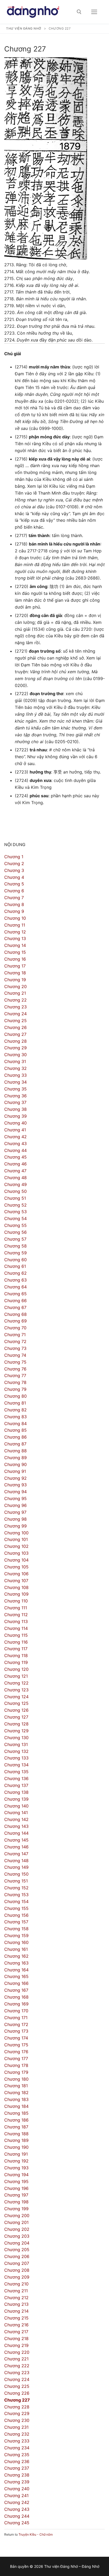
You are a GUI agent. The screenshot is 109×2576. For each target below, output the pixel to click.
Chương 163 (16, 1963)
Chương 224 (17, 2379)
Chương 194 (16, 2175)
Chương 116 (16, 1642)
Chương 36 (15, 1096)
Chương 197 (16, 2195)
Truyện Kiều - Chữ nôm (36, 2534)
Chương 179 (16, 2072)
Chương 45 (15, 1157)
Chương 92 (15, 1478)
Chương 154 (16, 1901)
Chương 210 (16, 2284)
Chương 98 (15, 1519)
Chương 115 (16, 1635)
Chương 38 (15, 1109)
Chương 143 (16, 1826)
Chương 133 (16, 1758)
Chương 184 (16, 2106)
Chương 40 (15, 1123)
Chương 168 (16, 1997)
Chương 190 (16, 2147)
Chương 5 (14, 884)
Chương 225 (17, 2386)
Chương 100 (16, 1533)
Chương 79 (15, 1389)
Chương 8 (14, 904)
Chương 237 (17, 2468)
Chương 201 (16, 2222)
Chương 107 (16, 1581)
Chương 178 (16, 2065)
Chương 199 (16, 2209)
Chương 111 (16, 1608)
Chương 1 (14, 857)
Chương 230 (17, 2420)
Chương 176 (16, 2052)
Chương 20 (15, 986)
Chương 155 (16, 1908)
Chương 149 (16, 1867)
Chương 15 (15, 952)
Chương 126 (16, 1710)
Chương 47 (15, 1171)
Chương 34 (15, 1082)
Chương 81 (15, 1403)
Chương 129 (16, 1731)
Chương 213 (16, 2304)
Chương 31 (15, 1061)
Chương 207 (17, 2263)
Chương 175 (16, 2045)
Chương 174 (16, 2038)
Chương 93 (15, 1485)
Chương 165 (16, 1976)
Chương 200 (17, 2216)
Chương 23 (15, 1007)
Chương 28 (15, 1041)
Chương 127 (16, 1717)
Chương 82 (15, 1410)
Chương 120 (16, 1669)
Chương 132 (16, 1751)
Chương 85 (15, 1430)
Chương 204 (17, 2243)
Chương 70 (15, 1328)
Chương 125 (16, 1703)
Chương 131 (16, 1744)
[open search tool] (79, 12)
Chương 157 (16, 1922)
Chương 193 (16, 2168)
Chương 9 (14, 911)
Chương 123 (16, 1690)
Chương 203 (17, 2236)
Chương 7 (14, 898)
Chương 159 (16, 1935)
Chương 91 (15, 1471)
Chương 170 (16, 2011)
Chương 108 (16, 1587)
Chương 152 (16, 1888)
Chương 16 (15, 959)
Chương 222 (17, 2366)
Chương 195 (16, 2181)
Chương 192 (16, 2161)
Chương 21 (15, 993)
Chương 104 (16, 1560)
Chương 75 (15, 1362)
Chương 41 (15, 1130)
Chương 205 (17, 2250)
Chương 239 (17, 2482)
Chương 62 (15, 1273)
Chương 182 (16, 2093)
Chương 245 (17, 2523)
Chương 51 (15, 1198)
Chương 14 (15, 945)
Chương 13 (15, 938)
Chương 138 (16, 1792)
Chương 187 (16, 2127)
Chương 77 (15, 1375)
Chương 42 (15, 1137)
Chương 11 (15, 925)
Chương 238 (17, 2475)
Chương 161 (16, 1949)
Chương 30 (15, 1055)
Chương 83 (15, 1417)
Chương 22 (15, 1000)
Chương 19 (15, 980)
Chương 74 (15, 1355)
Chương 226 (17, 2393)
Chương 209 (17, 2277)
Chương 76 (15, 1369)
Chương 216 (16, 2325)
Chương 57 (15, 1239)
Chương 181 (16, 2086)
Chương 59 (15, 1253)
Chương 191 (16, 2154)
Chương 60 (15, 1260)
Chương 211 (16, 2291)
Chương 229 (17, 2413)
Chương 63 (15, 1280)
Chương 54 (15, 1218)
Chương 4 (14, 877)
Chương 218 (16, 2338)
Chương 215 (16, 2318)
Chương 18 (15, 973)
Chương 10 (15, 918)
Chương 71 (15, 1335)
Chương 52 (15, 1205)
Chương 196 (16, 2188)
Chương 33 (15, 1075)
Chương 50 (15, 1191)
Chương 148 (16, 1861)
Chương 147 (16, 1854)
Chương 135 (16, 1772)
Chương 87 (15, 1444)
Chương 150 (16, 1874)
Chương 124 (16, 1697)
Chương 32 (15, 1068)
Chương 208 (17, 2270)
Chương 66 (15, 1301)
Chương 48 (15, 1178)
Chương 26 (15, 1027)
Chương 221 (16, 2359)
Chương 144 (16, 1833)
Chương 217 (16, 2332)
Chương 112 (16, 1615)
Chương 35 (15, 1089)
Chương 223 (17, 2373)
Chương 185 (16, 2113)
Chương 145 (16, 1840)
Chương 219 (16, 2345)
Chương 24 (15, 1014)
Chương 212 (16, 2298)
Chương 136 (16, 1778)
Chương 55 (15, 1225)
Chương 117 (16, 1649)
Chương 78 (15, 1382)
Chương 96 (15, 1505)
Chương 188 (16, 2134)
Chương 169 (16, 2004)
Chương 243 (17, 2509)
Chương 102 (16, 1546)
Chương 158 (16, 1929)
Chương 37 (15, 1102)
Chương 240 (17, 2489)
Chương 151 (16, 1881)
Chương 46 (15, 1164)
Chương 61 (15, 1266)
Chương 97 (15, 1512)
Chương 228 (17, 2407)
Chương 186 (16, 2120)
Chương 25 (15, 1021)
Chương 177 (16, 2058)
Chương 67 (15, 1307)
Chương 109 (16, 1594)
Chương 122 (16, 1683)
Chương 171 (16, 2018)
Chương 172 (16, 2024)
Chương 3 (14, 870)
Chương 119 (16, 1662)
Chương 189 (16, 2140)
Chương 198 (16, 2202)
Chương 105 (16, 1567)
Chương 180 (16, 2079)
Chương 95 (15, 1498)
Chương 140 (16, 1806)
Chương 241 (16, 2496)
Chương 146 (16, 1847)
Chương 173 (16, 2031)
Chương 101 (16, 1539)
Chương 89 (15, 1458)
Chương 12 (15, 932)
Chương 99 (15, 1526)
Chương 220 (17, 2352)
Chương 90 (15, 1464)
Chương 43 (15, 1144)
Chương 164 (16, 1970)
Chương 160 (16, 1942)
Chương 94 (15, 1492)
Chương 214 (16, 2311)
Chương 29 (15, 1048)
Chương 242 (17, 2502)
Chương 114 (16, 1628)
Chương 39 (15, 1116)
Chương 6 (14, 891)
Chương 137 (16, 1785)
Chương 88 (15, 1451)
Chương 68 (15, 1314)
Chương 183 (16, 2099)
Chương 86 (15, 1437)
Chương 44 (15, 1150)
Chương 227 (17, 2400)
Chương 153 (16, 1895)
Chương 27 (15, 1034)
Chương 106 (16, 1574)
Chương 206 (17, 2256)
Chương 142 (16, 1819)
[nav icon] (94, 12)
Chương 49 (15, 1184)
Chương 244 (17, 2516)
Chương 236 (17, 2461)
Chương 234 (17, 2448)
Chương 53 (15, 1212)
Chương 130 (16, 1738)
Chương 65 (15, 1294)
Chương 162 (16, 1956)
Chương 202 (17, 2229)
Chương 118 (16, 1655)
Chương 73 (15, 1348)
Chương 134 (16, 1765)
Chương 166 (16, 1983)
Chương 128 (16, 1724)
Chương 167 (16, 1990)
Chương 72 (15, 1341)
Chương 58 (15, 1246)
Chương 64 (15, 1287)
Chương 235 (17, 2455)
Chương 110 (16, 1601)
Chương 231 (16, 2427)
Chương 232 (17, 2434)
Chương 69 (15, 1321)
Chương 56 (15, 1232)
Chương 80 (15, 1396)
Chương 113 (16, 1621)
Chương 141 (16, 1813)
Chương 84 (15, 1424)
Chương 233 (17, 2441)
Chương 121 (16, 1676)
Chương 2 (14, 864)
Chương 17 (15, 966)
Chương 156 (16, 1915)
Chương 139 (16, 1799)
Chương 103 (16, 1553)
